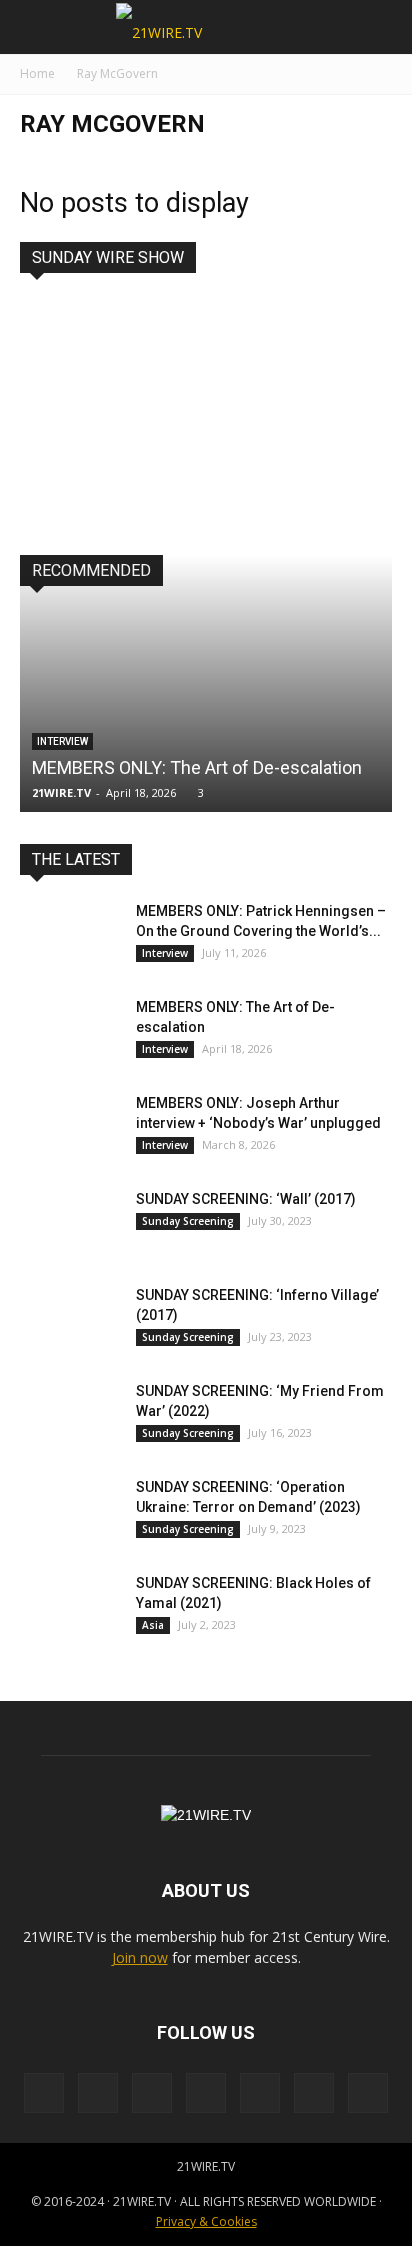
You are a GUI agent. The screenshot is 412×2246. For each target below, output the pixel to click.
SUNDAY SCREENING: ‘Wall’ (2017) (246, 1199)
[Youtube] (368, 2093)
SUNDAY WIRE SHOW (108, 257)
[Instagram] (98, 2093)
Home (37, 73)
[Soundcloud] (206, 2093)
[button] (384, 27)
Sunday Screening (188, 1221)
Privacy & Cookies (206, 2221)
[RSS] (152, 2093)
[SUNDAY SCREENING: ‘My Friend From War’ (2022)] (70, 1416)
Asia (153, 1625)
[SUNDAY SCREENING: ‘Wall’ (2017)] (70, 1224)
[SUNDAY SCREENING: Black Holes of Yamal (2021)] (70, 1608)
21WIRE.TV (61, 792)
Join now (140, 1957)
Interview (62, 741)
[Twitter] (314, 2093)
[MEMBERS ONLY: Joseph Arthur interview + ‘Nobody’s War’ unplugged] (70, 1128)
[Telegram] (260, 2093)
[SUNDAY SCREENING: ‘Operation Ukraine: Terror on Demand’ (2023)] (70, 1512)
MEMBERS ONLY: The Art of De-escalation (197, 767)
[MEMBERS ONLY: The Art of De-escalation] (70, 1032)
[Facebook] (44, 2093)
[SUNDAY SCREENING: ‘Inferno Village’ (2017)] (70, 1320)
